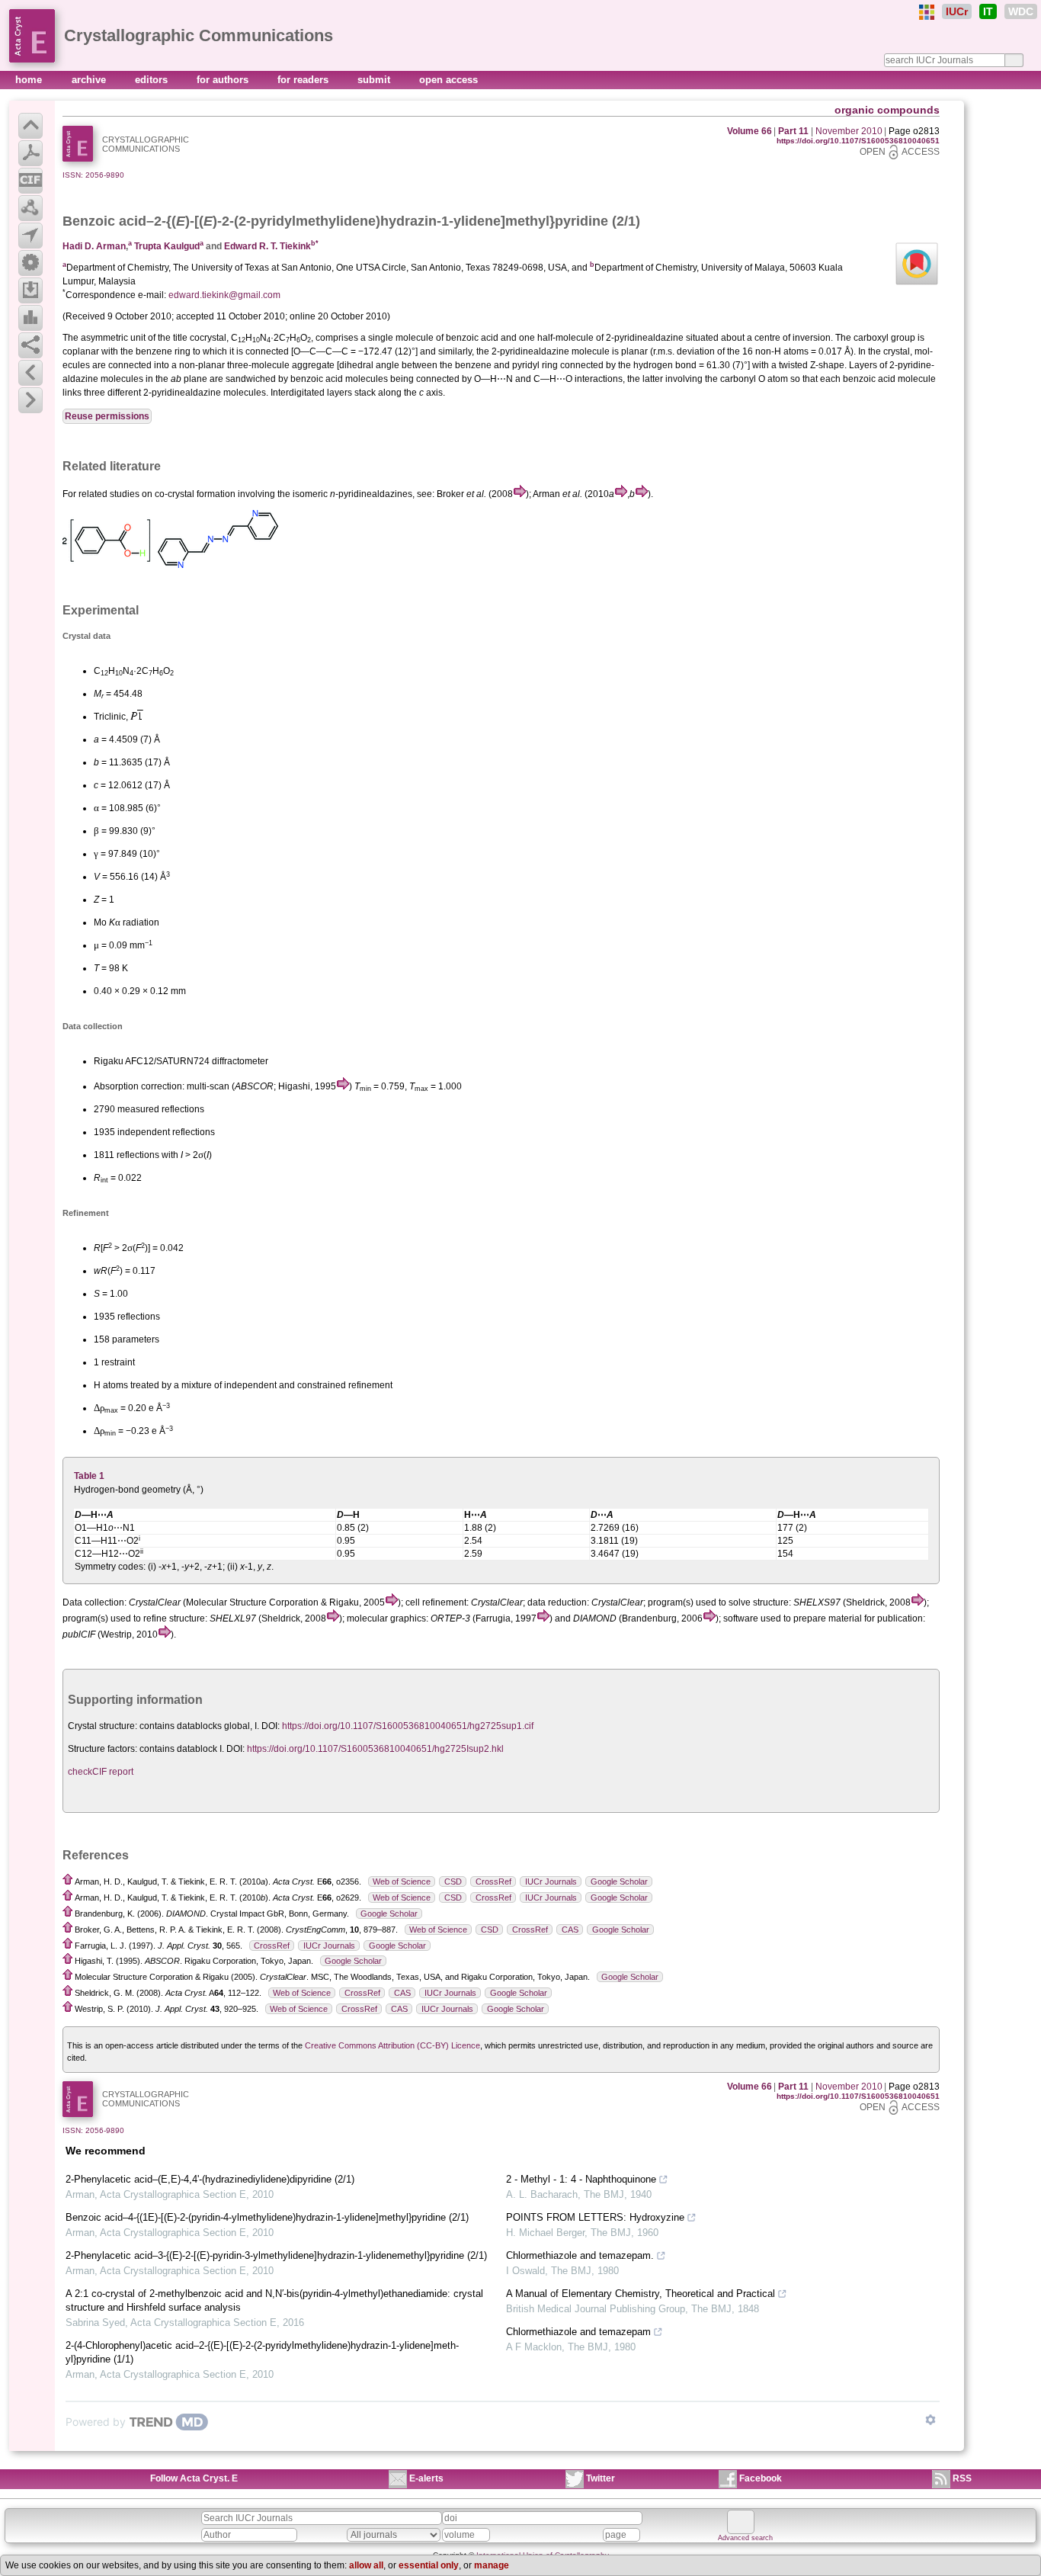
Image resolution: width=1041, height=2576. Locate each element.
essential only (429, 2565)
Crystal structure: (102, 1726)
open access (448, 80)
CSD (453, 1881)
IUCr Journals (551, 1881)
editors (153, 80)
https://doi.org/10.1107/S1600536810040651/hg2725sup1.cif (408, 1726)
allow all (366, 2565)
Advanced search (745, 2538)
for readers (304, 80)
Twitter (601, 2478)
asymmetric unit (113, 338)
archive (90, 80)
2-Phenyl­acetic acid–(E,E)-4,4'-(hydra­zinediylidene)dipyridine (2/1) (210, 2179)
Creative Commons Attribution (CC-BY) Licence (392, 2045)
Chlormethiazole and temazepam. (580, 2255)
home (30, 80)
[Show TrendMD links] (930, 2420)
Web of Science (402, 1881)
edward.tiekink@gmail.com (224, 295)
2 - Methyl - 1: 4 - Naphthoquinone (581, 2179)
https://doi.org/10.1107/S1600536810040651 (858, 141)
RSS (962, 2478)
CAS (570, 1930)
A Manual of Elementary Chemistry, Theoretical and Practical (641, 2294)
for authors (224, 80)
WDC (1021, 11)
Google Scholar (619, 1881)
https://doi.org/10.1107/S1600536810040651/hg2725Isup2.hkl (375, 1749)
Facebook (761, 2478)
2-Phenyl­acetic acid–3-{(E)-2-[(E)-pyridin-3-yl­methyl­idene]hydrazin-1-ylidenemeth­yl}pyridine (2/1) (276, 2255)
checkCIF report (101, 1772)
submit (375, 80)
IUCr (957, 11)
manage (492, 2565)
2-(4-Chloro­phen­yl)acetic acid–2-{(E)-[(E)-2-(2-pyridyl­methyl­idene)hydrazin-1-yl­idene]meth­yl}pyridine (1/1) (262, 2352)
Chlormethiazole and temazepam (578, 2332)
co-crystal (175, 494)
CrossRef (493, 1881)
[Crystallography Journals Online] (927, 12)
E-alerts (426, 2478)
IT (988, 11)
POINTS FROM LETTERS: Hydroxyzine (595, 2217)
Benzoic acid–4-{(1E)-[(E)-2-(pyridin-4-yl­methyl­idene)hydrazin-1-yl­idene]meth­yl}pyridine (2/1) (267, 2217)
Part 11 (793, 131)
